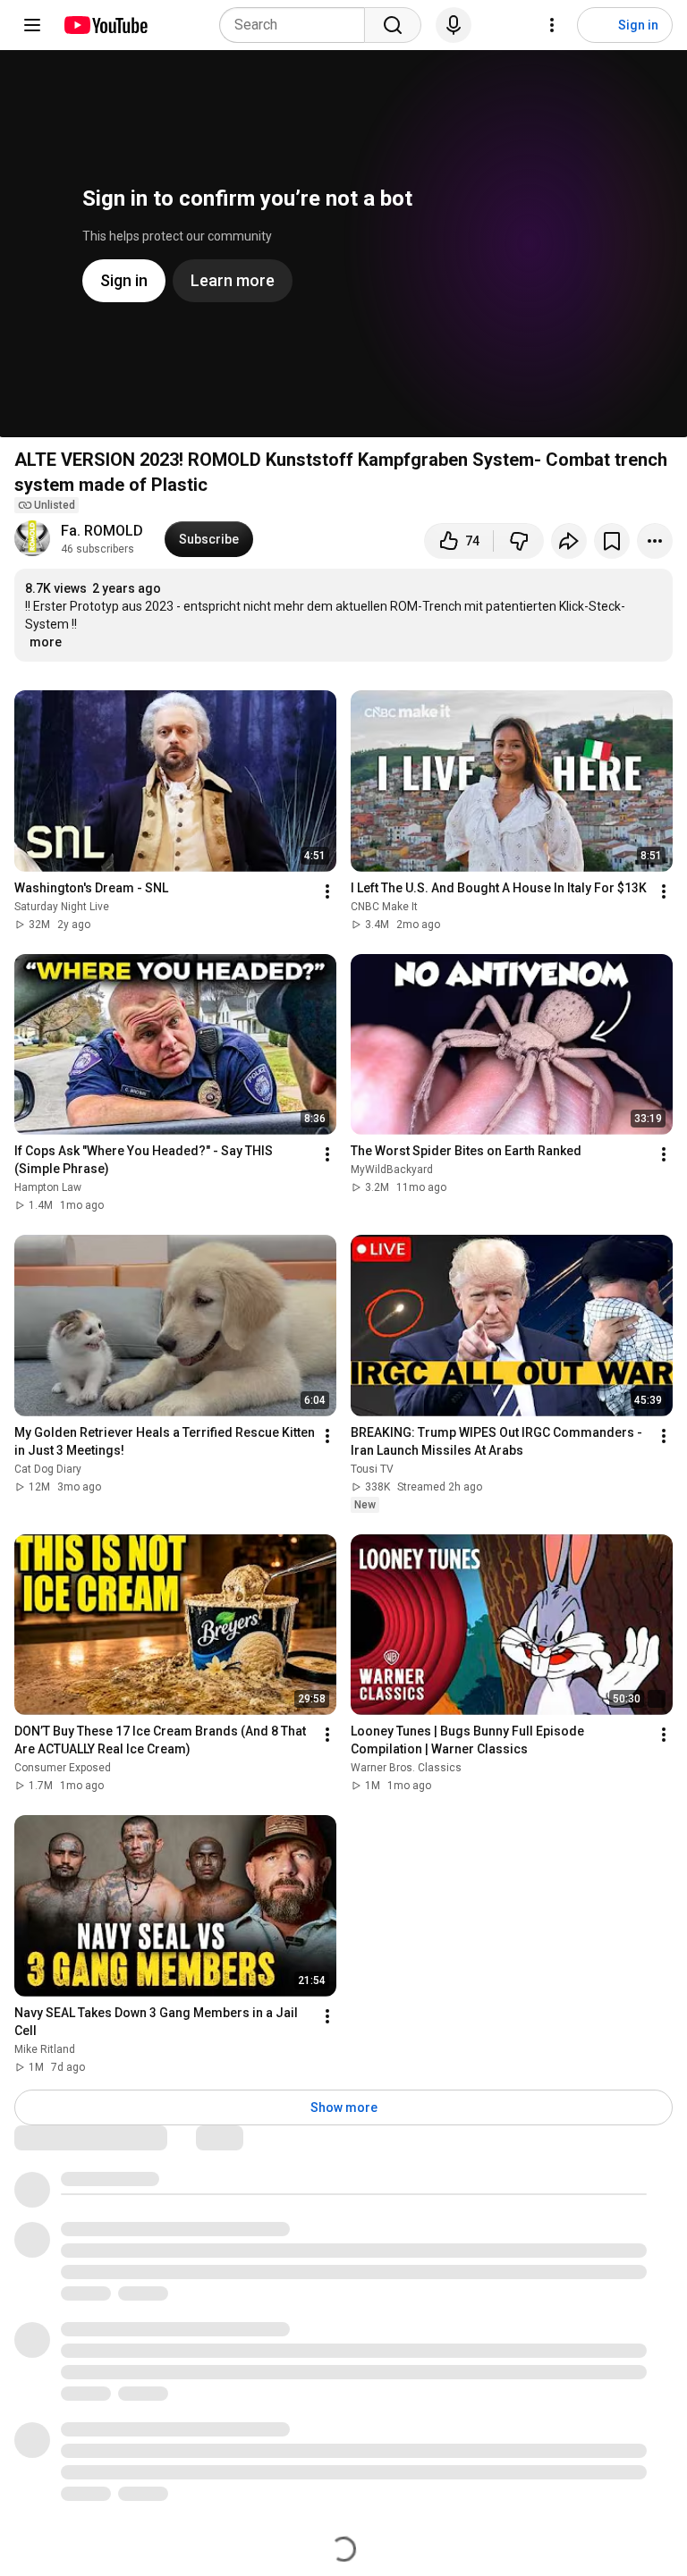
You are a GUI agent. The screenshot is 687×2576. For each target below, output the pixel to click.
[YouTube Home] (105, 25)
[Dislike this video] (519, 541)
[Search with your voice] (454, 25)
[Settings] (552, 25)
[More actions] (655, 541)
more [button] (46, 642)
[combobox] (297, 25)
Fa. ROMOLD (102, 531)
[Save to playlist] (612, 541)
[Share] (569, 541)
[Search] (393, 25)
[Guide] (32, 25)
